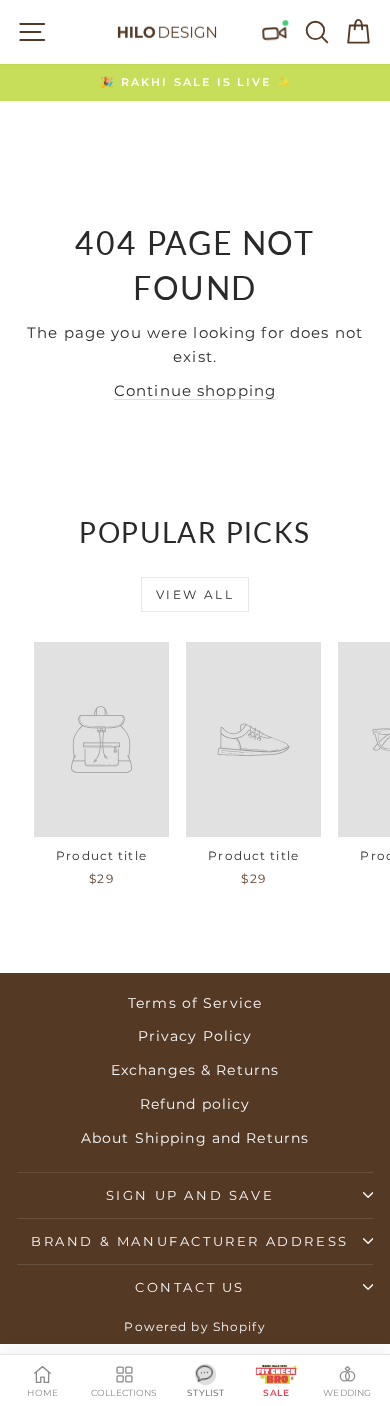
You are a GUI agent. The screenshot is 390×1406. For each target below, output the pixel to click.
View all (195, 594)
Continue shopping (195, 390)
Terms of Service (195, 1003)
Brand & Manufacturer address (190, 1241)
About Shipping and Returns (195, 1138)
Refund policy (195, 1104)
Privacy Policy (195, 1036)
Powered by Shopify (194, 1326)
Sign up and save (190, 1195)
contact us (190, 1287)
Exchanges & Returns (195, 1070)
